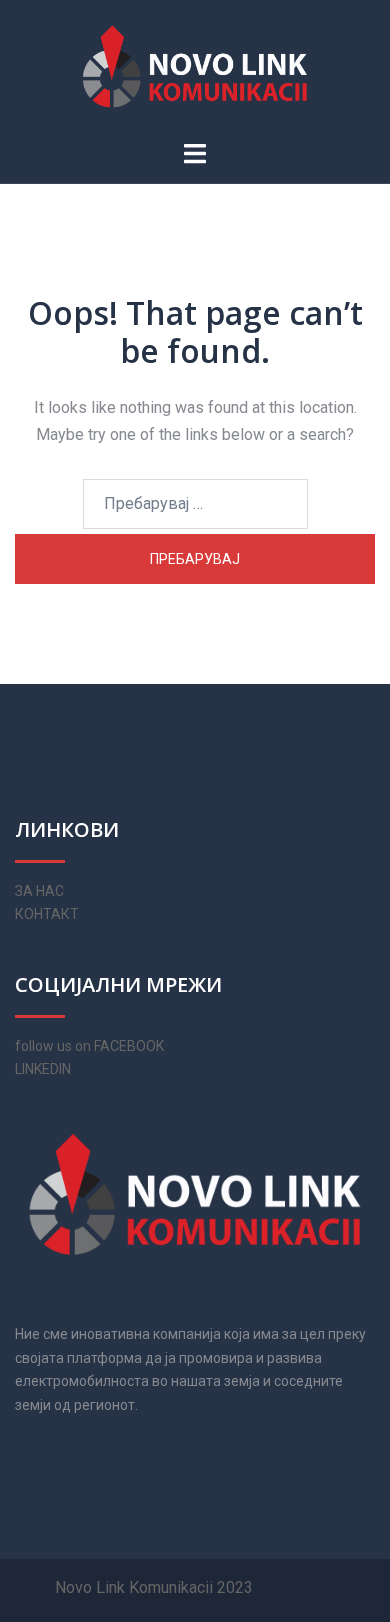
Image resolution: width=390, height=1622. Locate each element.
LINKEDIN (43, 1069)
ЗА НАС (39, 891)
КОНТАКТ (47, 914)
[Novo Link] (195, 68)
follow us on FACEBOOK (89, 1046)
